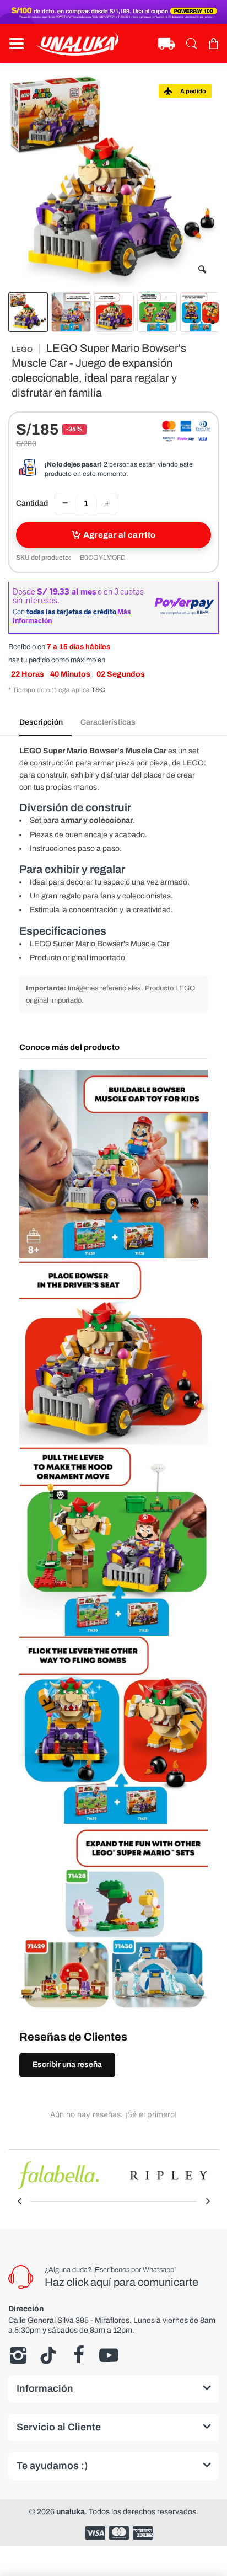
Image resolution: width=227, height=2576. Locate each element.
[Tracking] (166, 44)
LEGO (22, 350)
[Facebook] (79, 2355)
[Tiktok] (48, 2355)
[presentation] (19, 2201)
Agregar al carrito (119, 535)
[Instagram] (18, 2355)
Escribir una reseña (67, 2064)
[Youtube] (109, 2355)
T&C (98, 690)
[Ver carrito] (213, 44)
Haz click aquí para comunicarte (121, 2282)
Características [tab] (108, 722)
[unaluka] (77, 44)
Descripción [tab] (41, 722)
